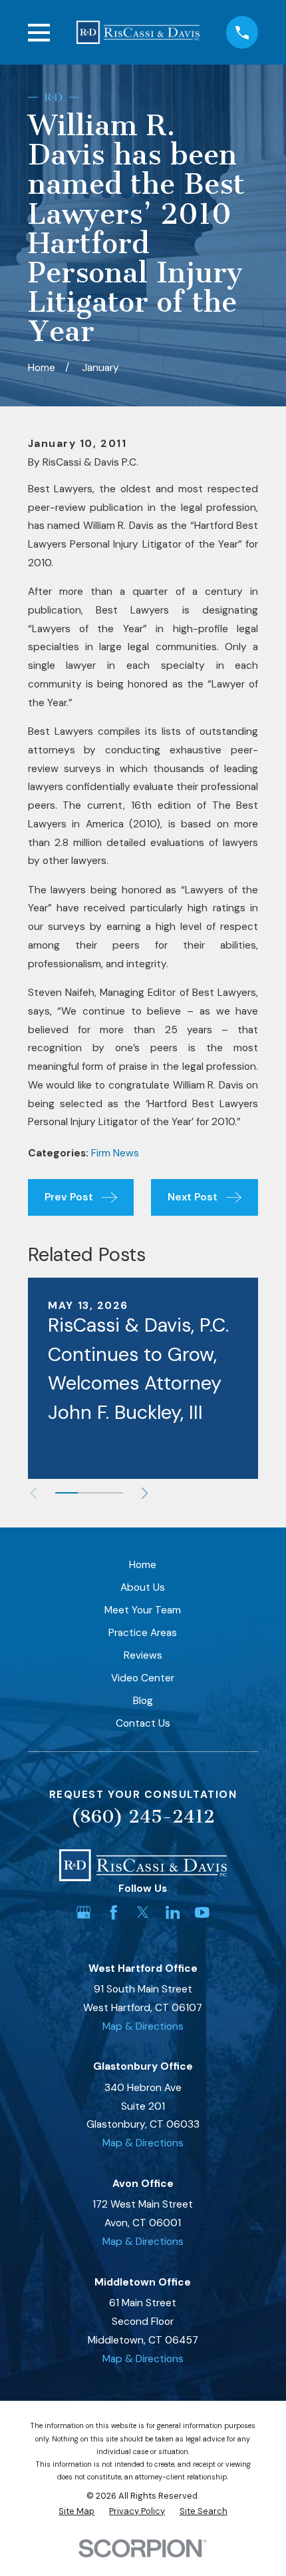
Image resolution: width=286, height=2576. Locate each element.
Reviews (143, 1655)
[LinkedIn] (173, 1913)
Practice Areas (143, 1633)
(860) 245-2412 (143, 1817)
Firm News (115, 1153)
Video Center (143, 1678)
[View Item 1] (67, 1493)
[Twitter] (143, 1913)
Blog (143, 1701)
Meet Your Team (143, 1610)
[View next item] (145, 1493)
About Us (143, 1587)
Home (143, 1565)
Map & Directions (143, 2026)
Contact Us (143, 1723)
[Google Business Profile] (84, 1913)
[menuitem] (76, 2511)
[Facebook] (114, 1913)
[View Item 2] (89, 1493)
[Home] (138, 32)
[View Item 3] (112, 1493)
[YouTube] (202, 1913)
